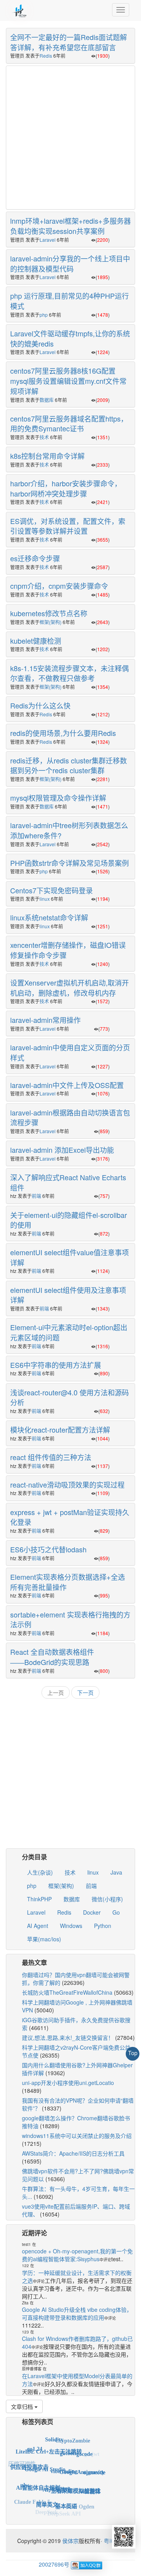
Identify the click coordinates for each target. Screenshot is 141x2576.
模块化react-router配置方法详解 (60, 1429)
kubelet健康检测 (36, 641)
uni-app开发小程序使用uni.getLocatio (68, 2083)
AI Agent (38, 1926)
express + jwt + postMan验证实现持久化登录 (70, 1517)
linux (45, 899)
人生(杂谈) (40, 1872)
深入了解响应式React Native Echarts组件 (68, 1182)
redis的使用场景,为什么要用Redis (63, 733)
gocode (84, 2448)
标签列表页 (38, 2422)
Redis (46, 56)
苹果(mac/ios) (44, 1939)
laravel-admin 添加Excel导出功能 (62, 1150)
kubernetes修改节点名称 (49, 613)
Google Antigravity (82, 2461)
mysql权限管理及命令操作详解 (58, 798)
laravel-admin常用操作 (45, 1020)
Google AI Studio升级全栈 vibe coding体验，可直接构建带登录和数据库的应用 (77, 2313)
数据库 (47, 400)
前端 (36, 1196)
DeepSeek (47, 2509)
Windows (71, 1926)
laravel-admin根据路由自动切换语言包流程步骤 (70, 1117)
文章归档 (23, 2406)
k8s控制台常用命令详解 (47, 456)
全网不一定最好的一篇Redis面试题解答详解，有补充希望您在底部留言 (69, 42)
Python (103, 1926)
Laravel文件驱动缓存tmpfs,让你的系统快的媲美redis (70, 338)
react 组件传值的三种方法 (51, 1457)
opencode (94, 2467)
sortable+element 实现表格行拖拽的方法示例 (70, 1619)
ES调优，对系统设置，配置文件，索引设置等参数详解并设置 (68, 526)
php (44, 315)
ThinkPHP (39, 1899)
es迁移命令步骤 (35, 558)
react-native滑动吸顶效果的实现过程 (67, 1484)
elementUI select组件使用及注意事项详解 (68, 1295)
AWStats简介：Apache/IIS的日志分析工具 (73, 2153)
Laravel (48, 240)
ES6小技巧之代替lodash (48, 1549)
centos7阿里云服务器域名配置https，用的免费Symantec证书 (69, 424)
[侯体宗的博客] (20, 10)
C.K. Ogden (80, 2501)
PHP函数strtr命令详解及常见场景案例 (70, 863)
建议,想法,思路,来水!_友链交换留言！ (68, 2037)
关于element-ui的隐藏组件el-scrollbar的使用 (69, 1220)
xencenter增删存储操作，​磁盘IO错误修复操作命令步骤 (68, 950)
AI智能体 (89, 2484)
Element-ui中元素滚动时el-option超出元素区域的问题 (69, 1332)
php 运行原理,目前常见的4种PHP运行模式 (70, 301)
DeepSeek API (64, 2511)
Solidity (54, 2436)
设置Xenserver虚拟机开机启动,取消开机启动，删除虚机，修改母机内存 (70, 988)
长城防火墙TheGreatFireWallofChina (67, 1992)
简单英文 (47, 2495)
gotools (68, 2444)
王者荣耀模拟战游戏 (76, 2479)
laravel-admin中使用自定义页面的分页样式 (70, 1052)
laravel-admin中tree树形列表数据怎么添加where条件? (69, 830)
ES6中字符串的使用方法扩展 (56, 1365)
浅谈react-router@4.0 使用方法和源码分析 (70, 1397)
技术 (44, 437)
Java (116, 1872)
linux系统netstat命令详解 (49, 917)
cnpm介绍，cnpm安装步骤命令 (59, 586)
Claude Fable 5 (32, 2497)
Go (116, 1912)
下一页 (85, 1692)
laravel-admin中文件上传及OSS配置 (67, 1085)
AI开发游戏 (57, 2476)
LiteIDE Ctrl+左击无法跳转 (49, 2442)
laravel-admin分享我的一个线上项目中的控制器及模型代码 (70, 263)
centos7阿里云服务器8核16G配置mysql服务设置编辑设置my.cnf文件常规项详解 (68, 381)
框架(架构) (51, 622)
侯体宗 (70, 2541)
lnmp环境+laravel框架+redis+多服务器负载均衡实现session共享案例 (70, 226)
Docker (92, 1912)
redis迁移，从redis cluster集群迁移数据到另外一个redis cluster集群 (69, 765)
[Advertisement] (70, 137)
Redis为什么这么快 (40, 705)
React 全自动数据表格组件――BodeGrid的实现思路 (52, 1657)
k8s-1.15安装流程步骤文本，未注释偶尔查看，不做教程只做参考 (70, 673)
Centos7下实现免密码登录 (52, 890)
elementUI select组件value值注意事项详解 (70, 1257)
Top (133, 2053)
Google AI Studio (45, 2457)
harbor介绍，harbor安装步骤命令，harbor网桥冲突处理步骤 (66, 488)
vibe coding (64, 2458)
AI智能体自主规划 (38, 2476)
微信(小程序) (107, 1899)
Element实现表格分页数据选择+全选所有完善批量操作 (68, 1582)
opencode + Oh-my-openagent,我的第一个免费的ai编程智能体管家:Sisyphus (77, 2255)
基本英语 (66, 2496)
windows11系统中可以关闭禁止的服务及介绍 (77, 2136)
